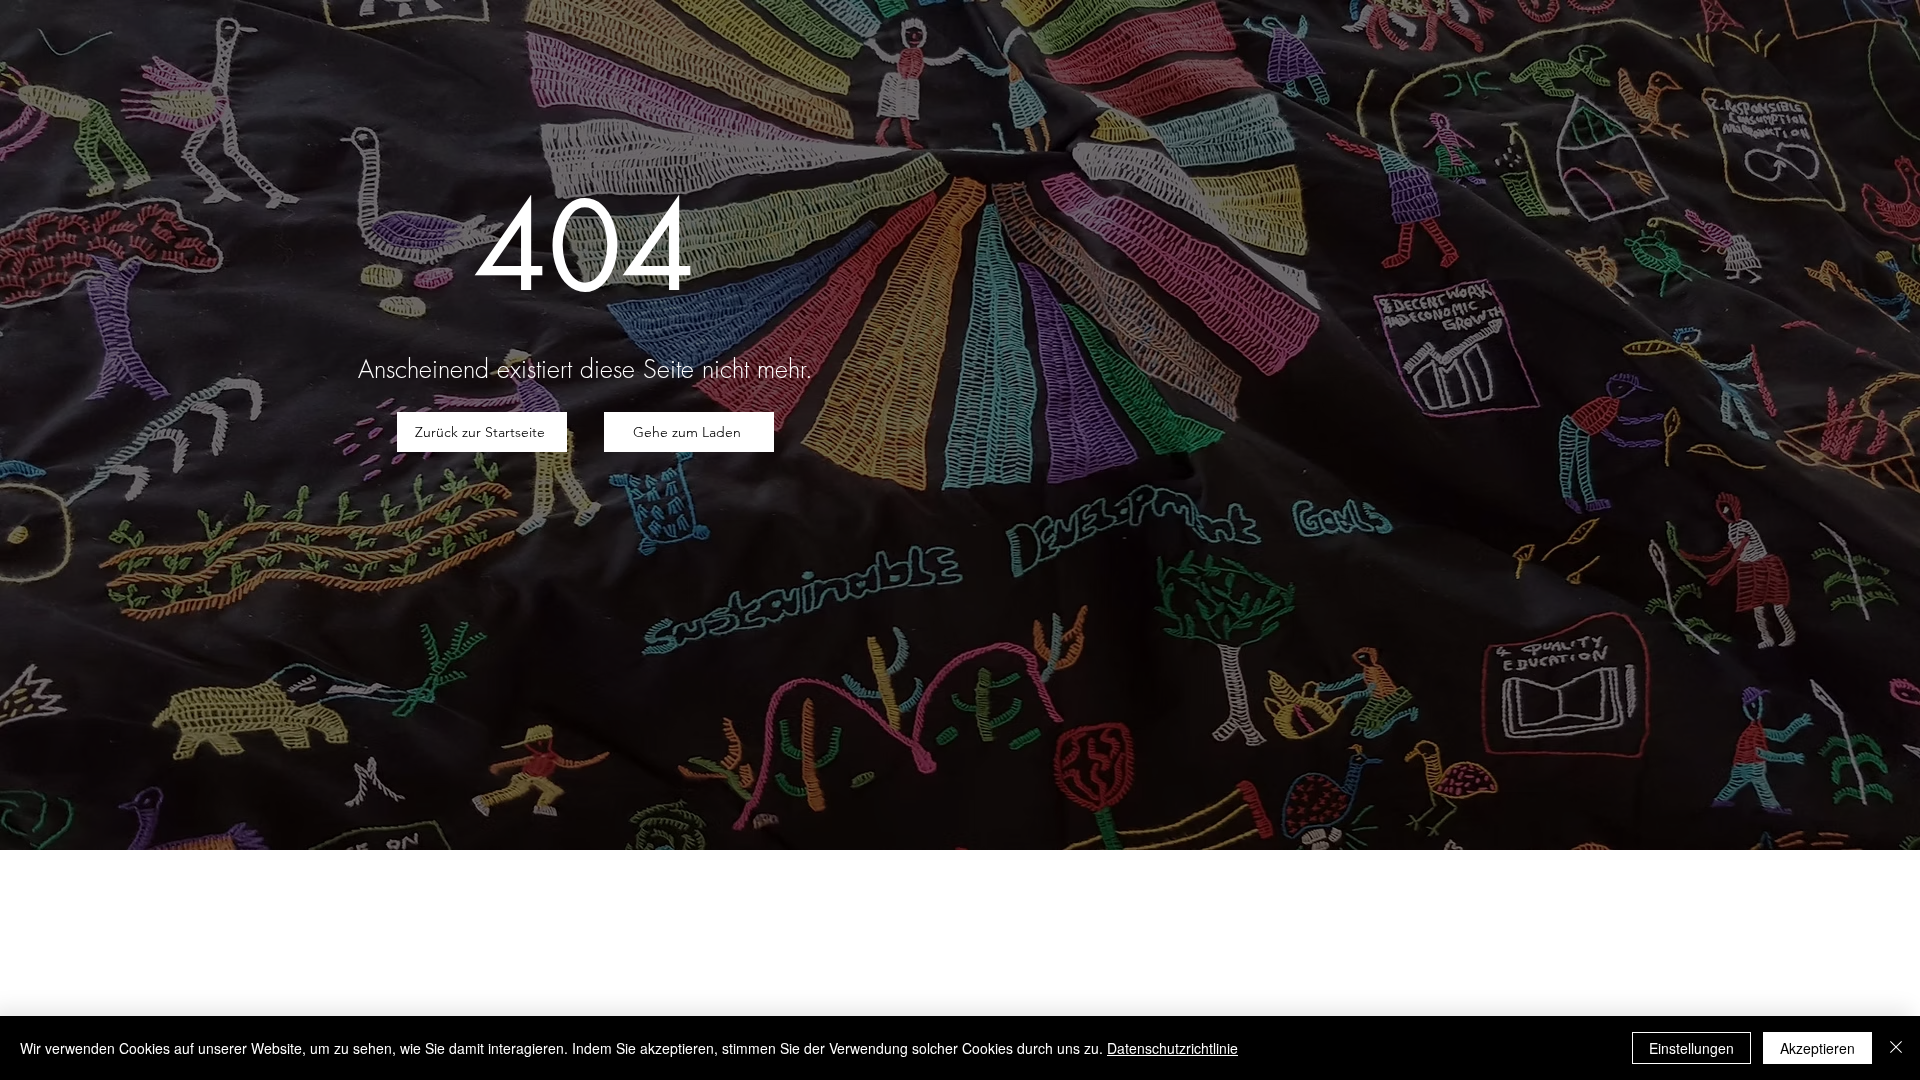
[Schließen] (1896, 1048)
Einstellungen (1691, 1048)
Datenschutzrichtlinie (1172, 1048)
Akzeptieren (1817, 1048)
